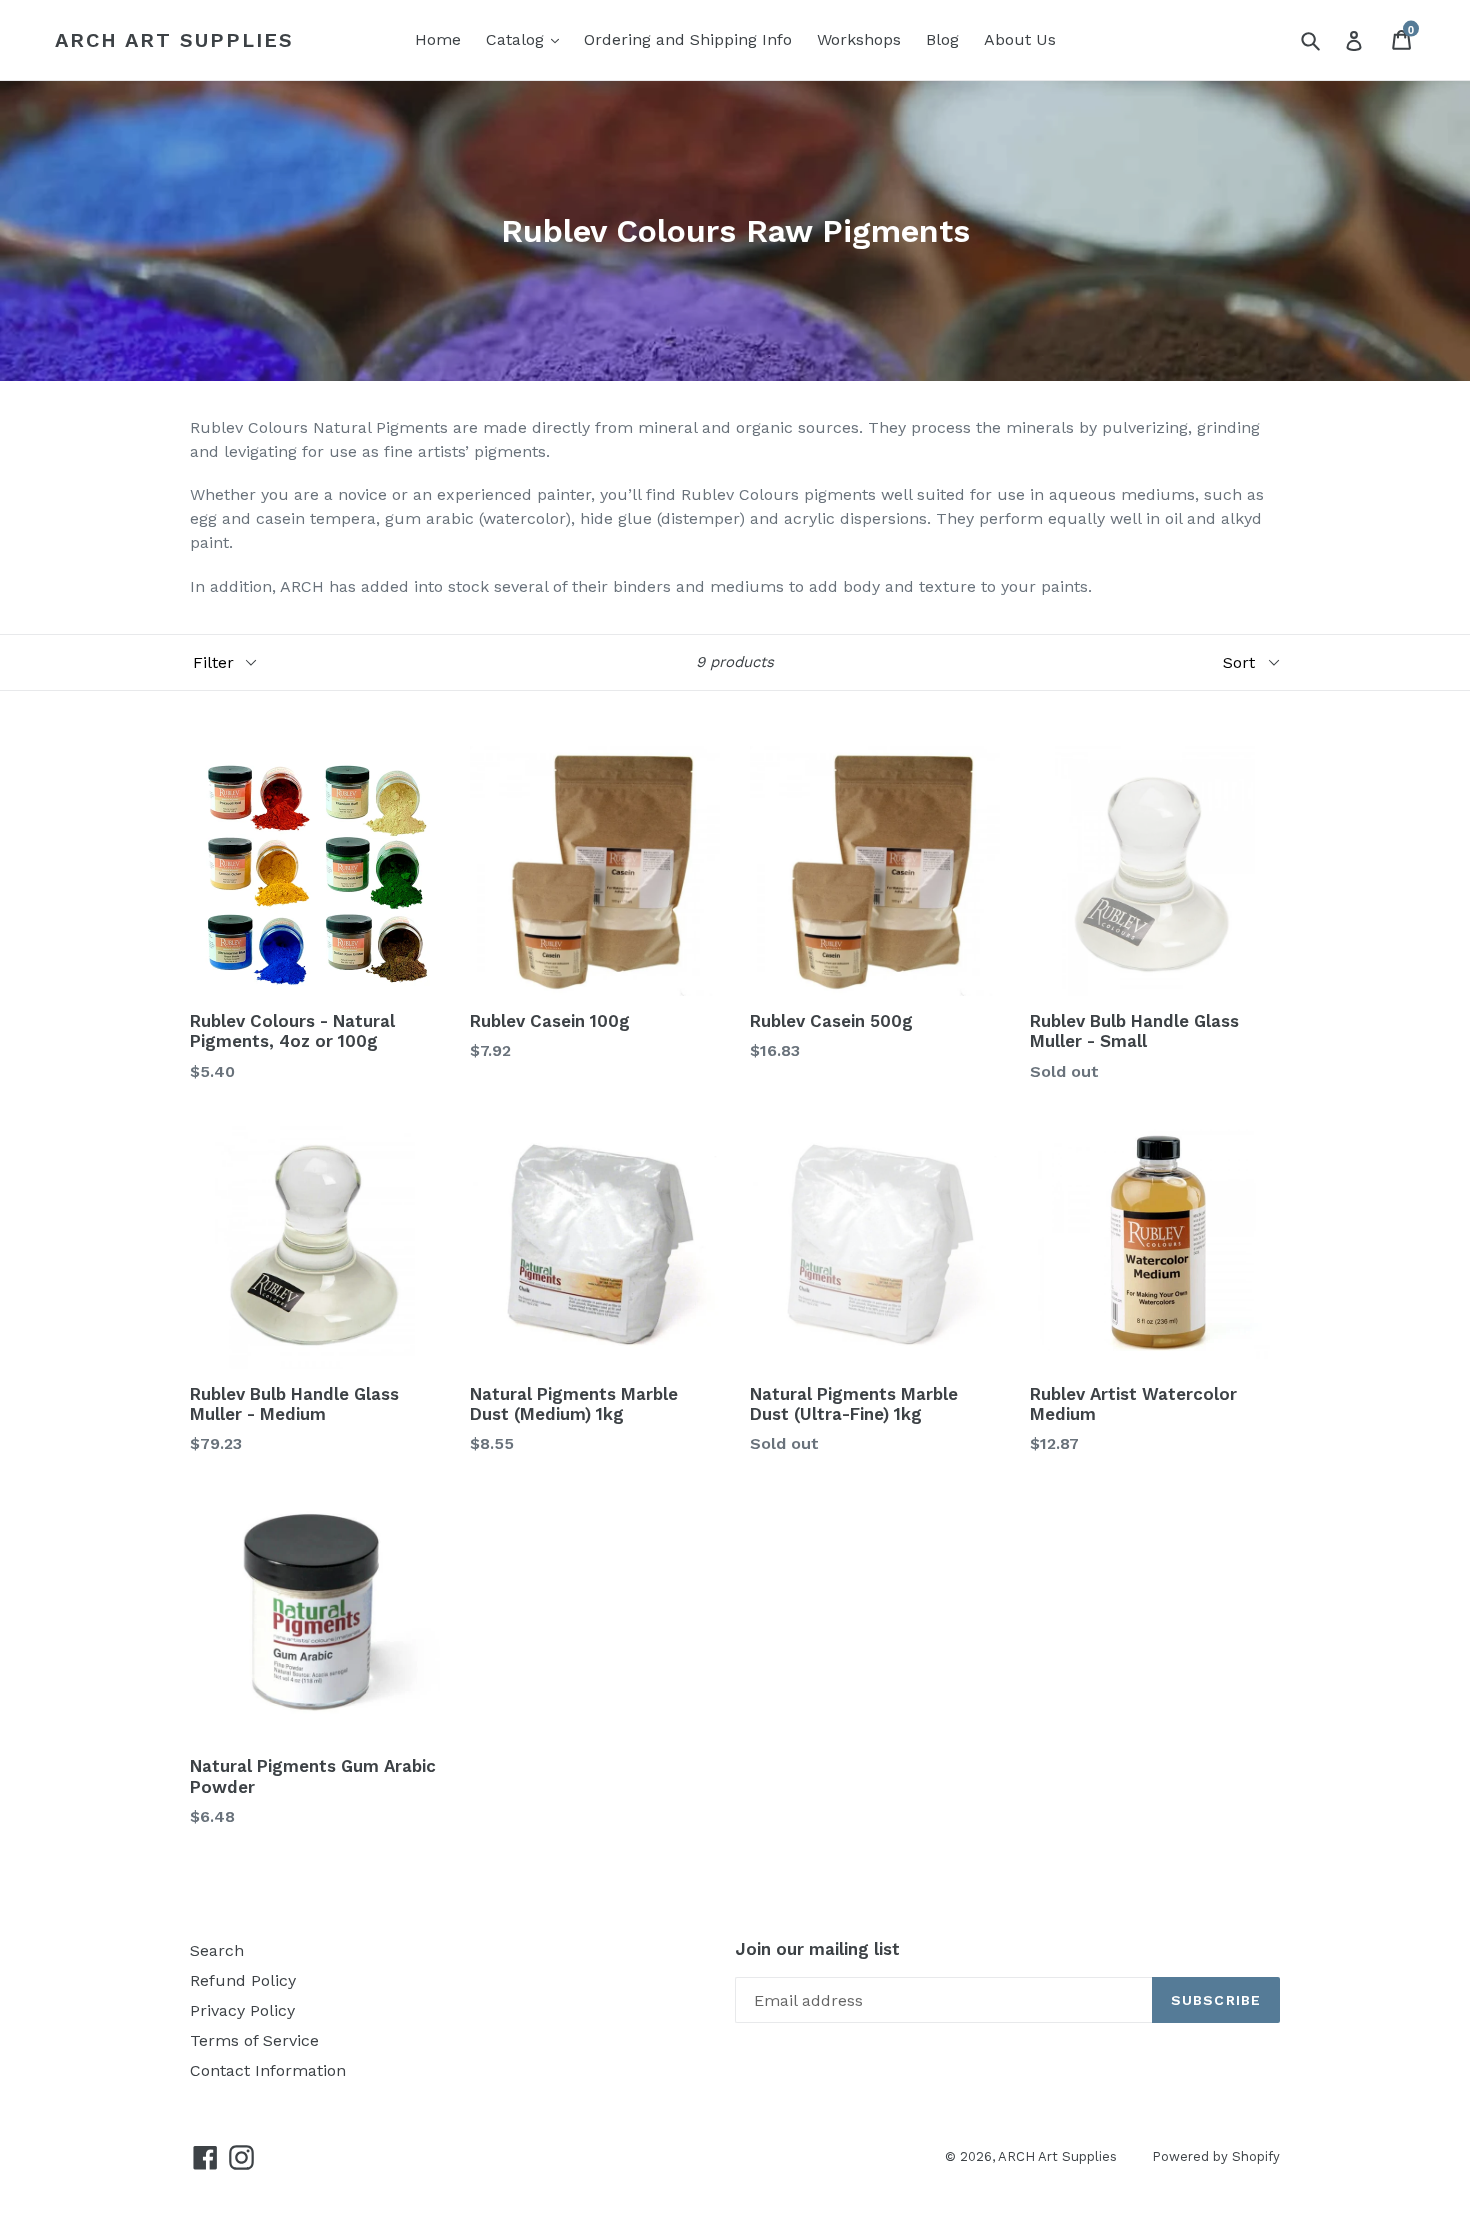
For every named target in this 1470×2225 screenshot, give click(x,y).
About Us (1020, 39)
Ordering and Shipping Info (688, 39)
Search (217, 1950)
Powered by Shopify (1216, 2156)
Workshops (859, 39)
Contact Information (268, 2070)
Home (438, 39)
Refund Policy (243, 1980)
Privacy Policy (242, 2010)
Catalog (517, 39)
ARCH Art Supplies (174, 40)
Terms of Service (254, 2040)
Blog (942, 39)
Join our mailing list (817, 1949)
